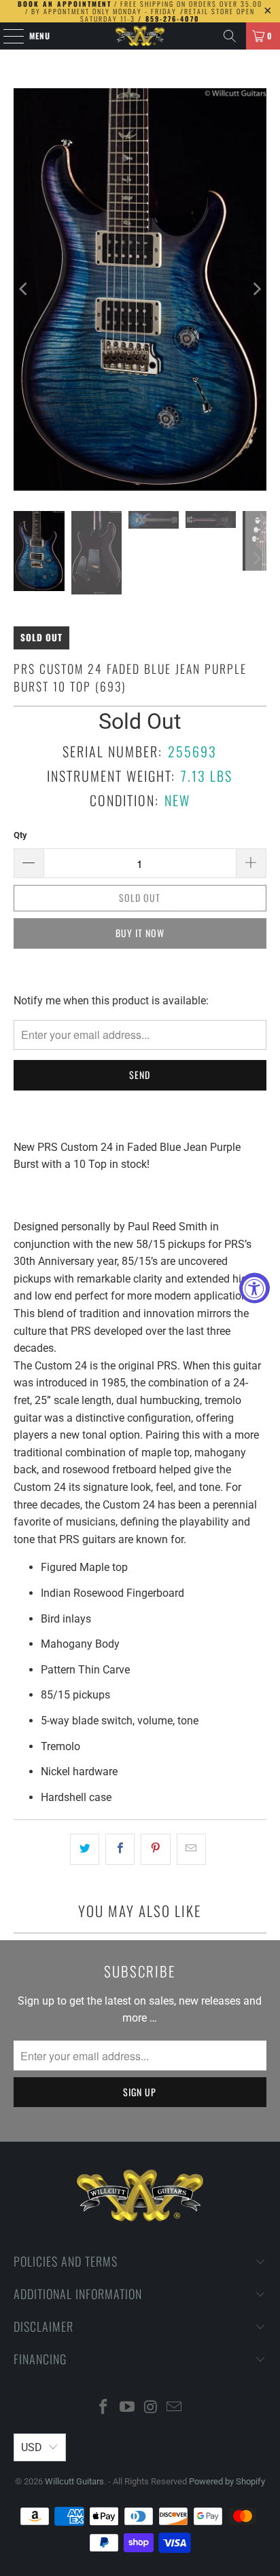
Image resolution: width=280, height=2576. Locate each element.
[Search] (230, 36)
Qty (20, 835)
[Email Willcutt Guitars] (175, 2408)
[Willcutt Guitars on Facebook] (104, 2408)
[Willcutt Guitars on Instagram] (151, 2408)
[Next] (256, 289)
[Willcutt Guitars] (140, 36)
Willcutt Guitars (74, 2481)
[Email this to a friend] (191, 1849)
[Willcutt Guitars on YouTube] (128, 2408)
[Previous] (24, 289)
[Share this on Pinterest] (155, 1849)
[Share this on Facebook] (120, 1849)
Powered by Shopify (227, 2481)
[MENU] (6, 36)
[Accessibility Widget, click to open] (255, 1288)
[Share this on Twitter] (85, 1849)
